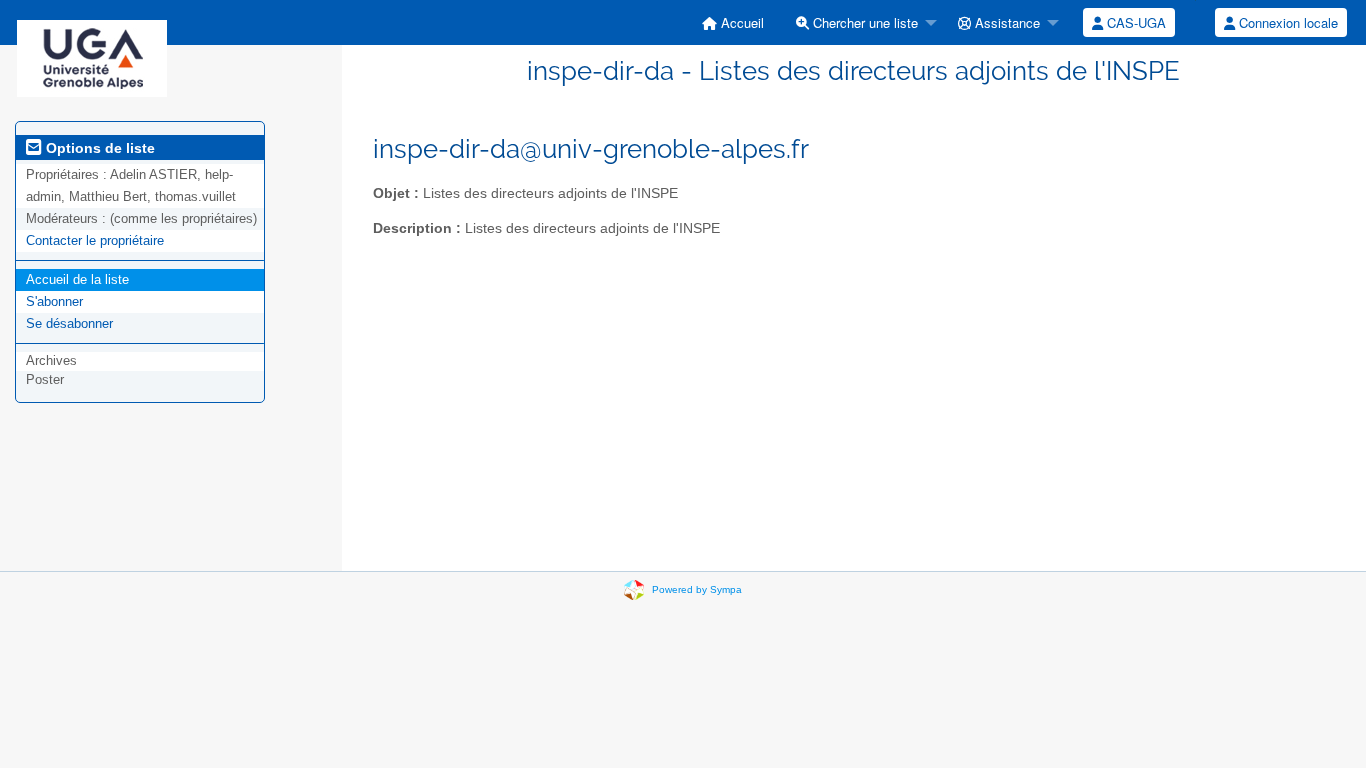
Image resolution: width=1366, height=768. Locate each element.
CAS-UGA (1134, 22)
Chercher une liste (863, 22)
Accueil (740, 22)
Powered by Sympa (697, 589)
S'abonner (54, 301)
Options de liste (98, 148)
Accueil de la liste (77, 279)
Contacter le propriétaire (95, 240)
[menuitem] (733, 22)
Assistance (1005, 22)
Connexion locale (1286, 22)
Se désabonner (69, 323)
